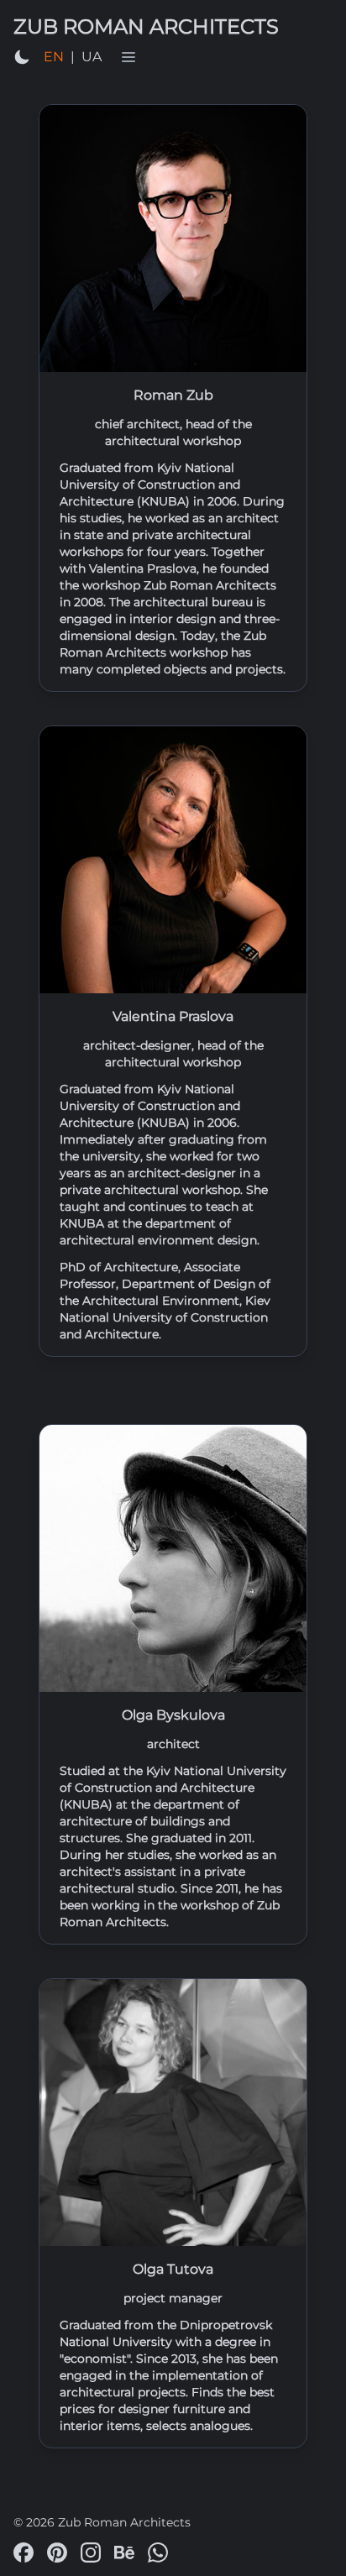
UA (92, 57)
